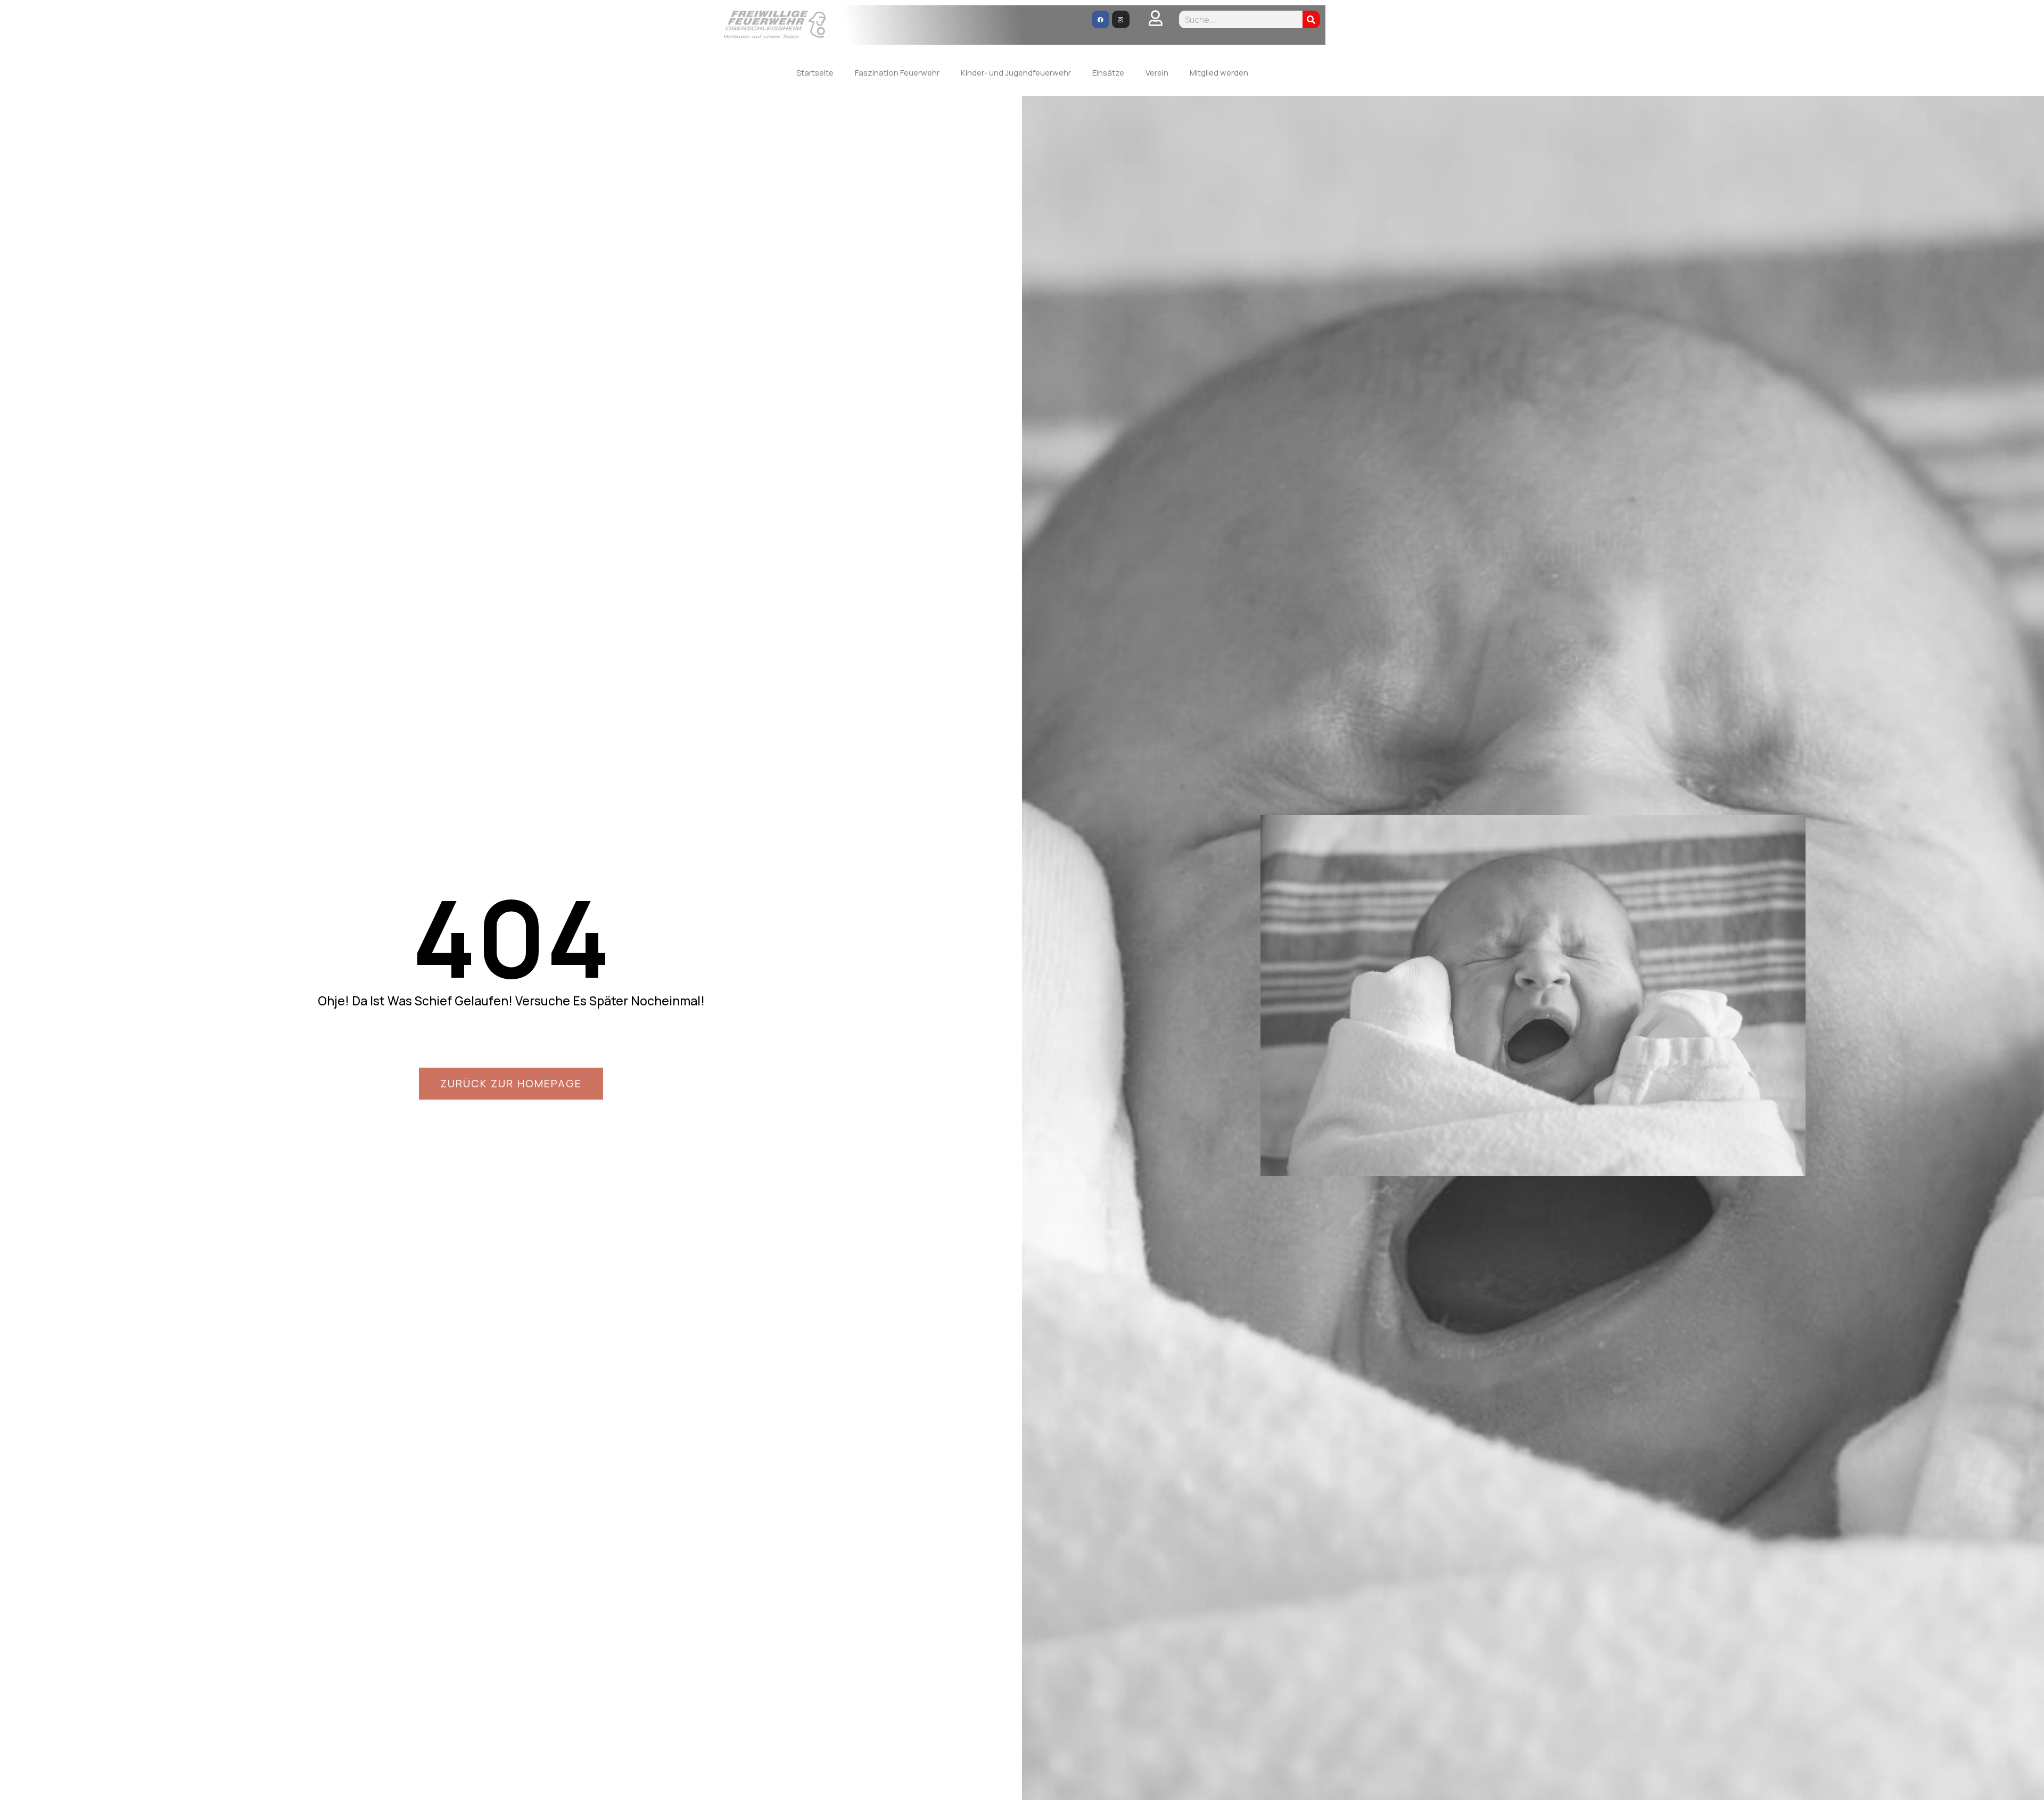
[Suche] (1311, 19)
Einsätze (1108, 73)
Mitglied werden (1219, 73)
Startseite (815, 73)
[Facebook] (1101, 19)
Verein (1157, 73)
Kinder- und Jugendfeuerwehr (1016, 73)
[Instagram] (1121, 19)
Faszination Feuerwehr (897, 73)
